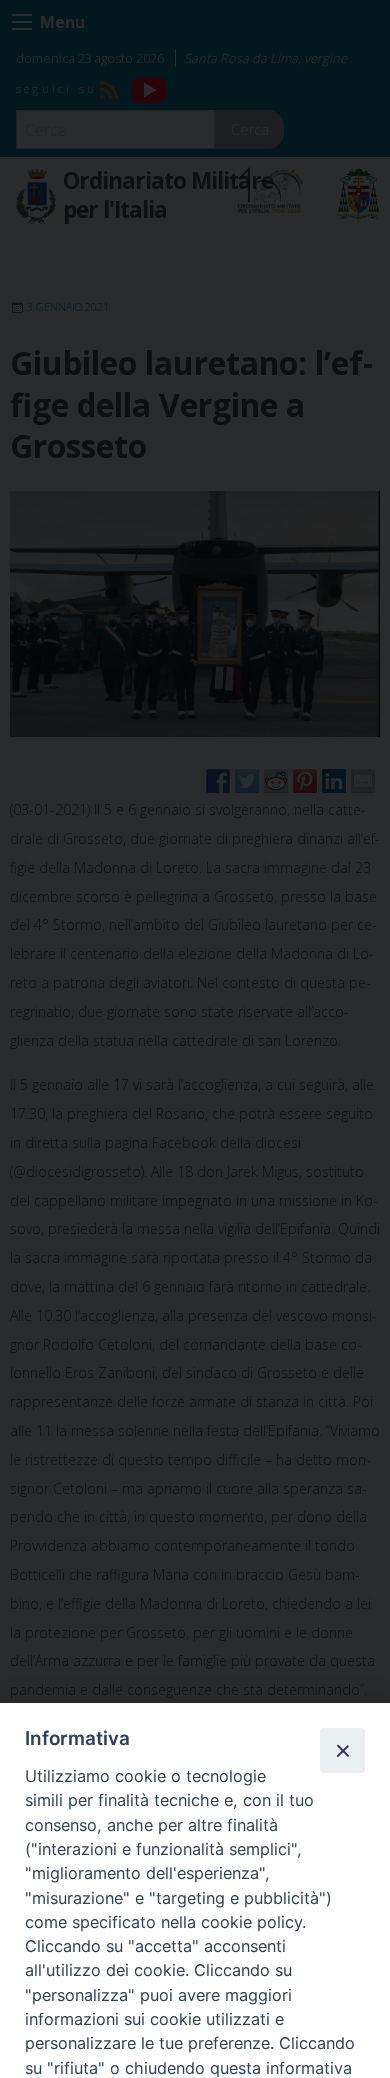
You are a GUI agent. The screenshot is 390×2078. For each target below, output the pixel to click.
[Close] (342, 1750)
